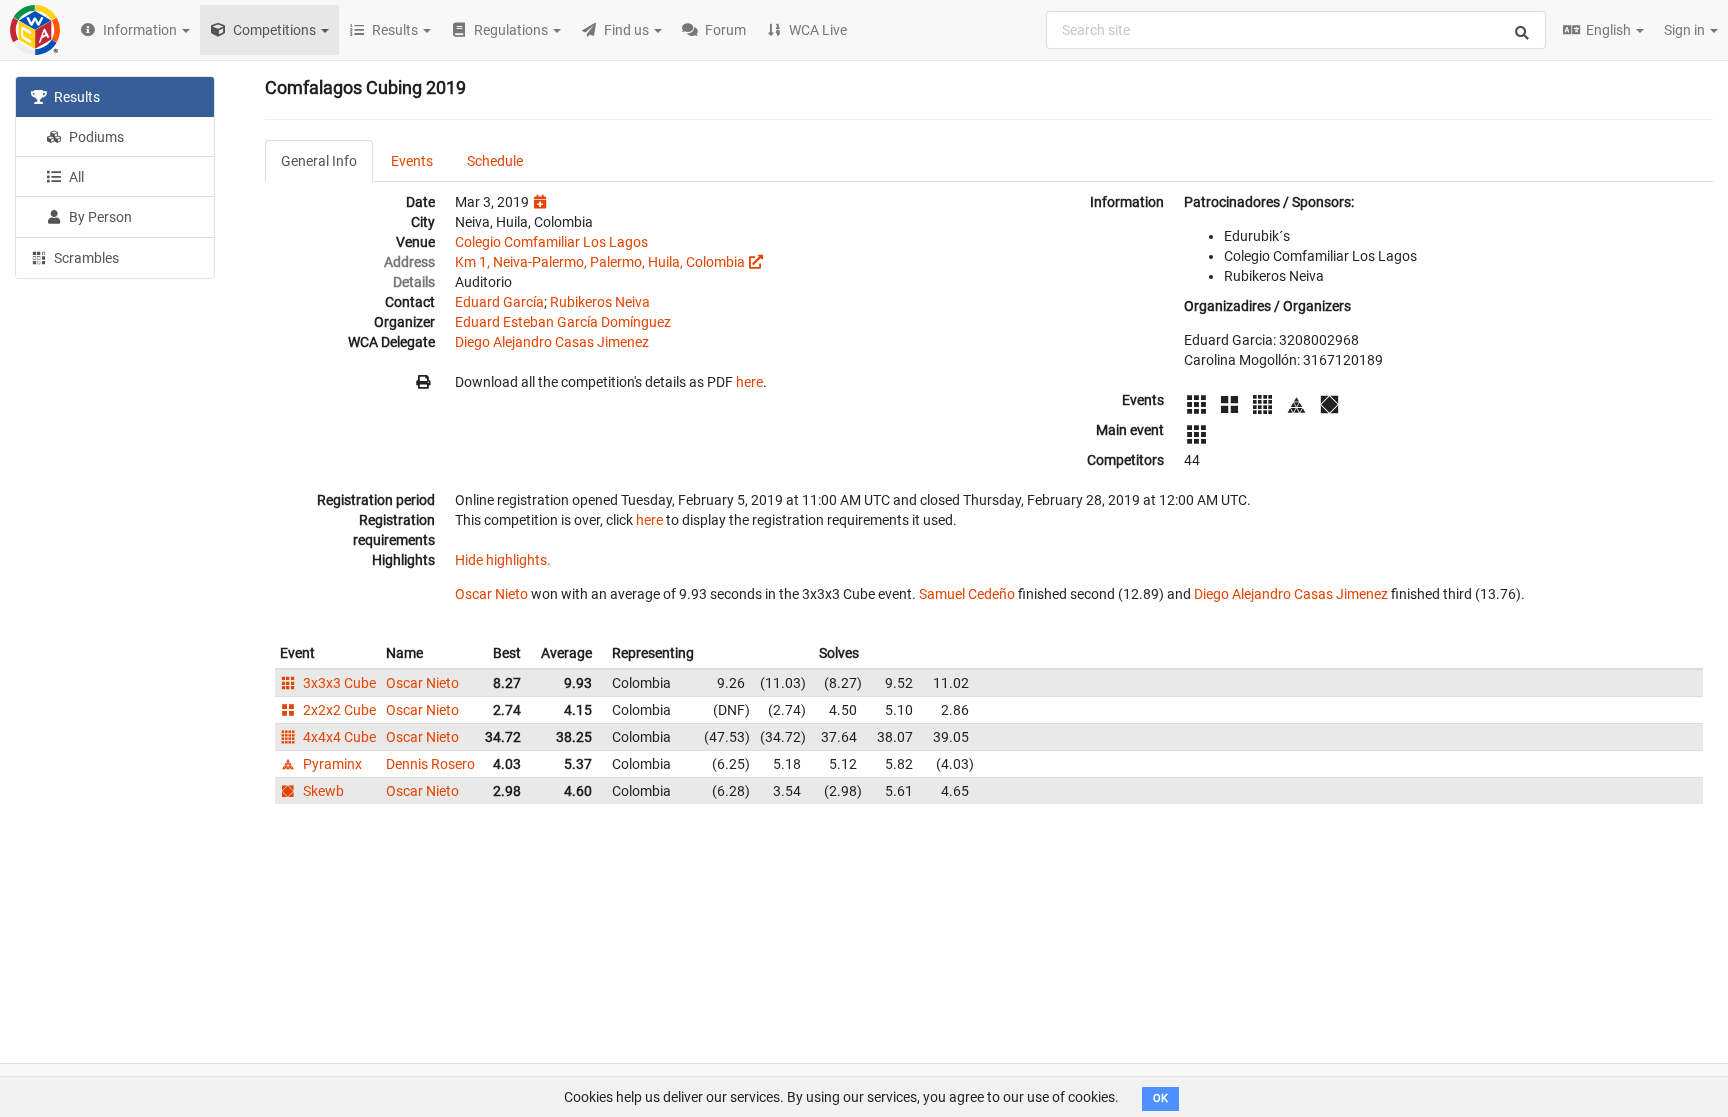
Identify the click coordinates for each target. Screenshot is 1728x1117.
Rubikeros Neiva (600, 302)
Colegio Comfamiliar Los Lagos (551, 242)
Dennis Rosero (430, 764)
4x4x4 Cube (338, 737)
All (75, 177)
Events (412, 161)
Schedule (495, 161)
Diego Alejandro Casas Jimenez (552, 342)
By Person (99, 217)
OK (1160, 1098)
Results (75, 97)
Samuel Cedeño (967, 594)
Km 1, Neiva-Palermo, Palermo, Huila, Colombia (600, 262)
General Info (319, 161)
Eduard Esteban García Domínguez (563, 322)
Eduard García (499, 302)
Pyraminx (331, 764)
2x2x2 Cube (338, 710)
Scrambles (85, 258)
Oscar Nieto (491, 594)
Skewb (322, 791)
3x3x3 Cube (338, 683)
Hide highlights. (503, 560)
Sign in (1686, 30)
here (749, 382)
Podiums (95, 137)
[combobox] (1296, 30)
